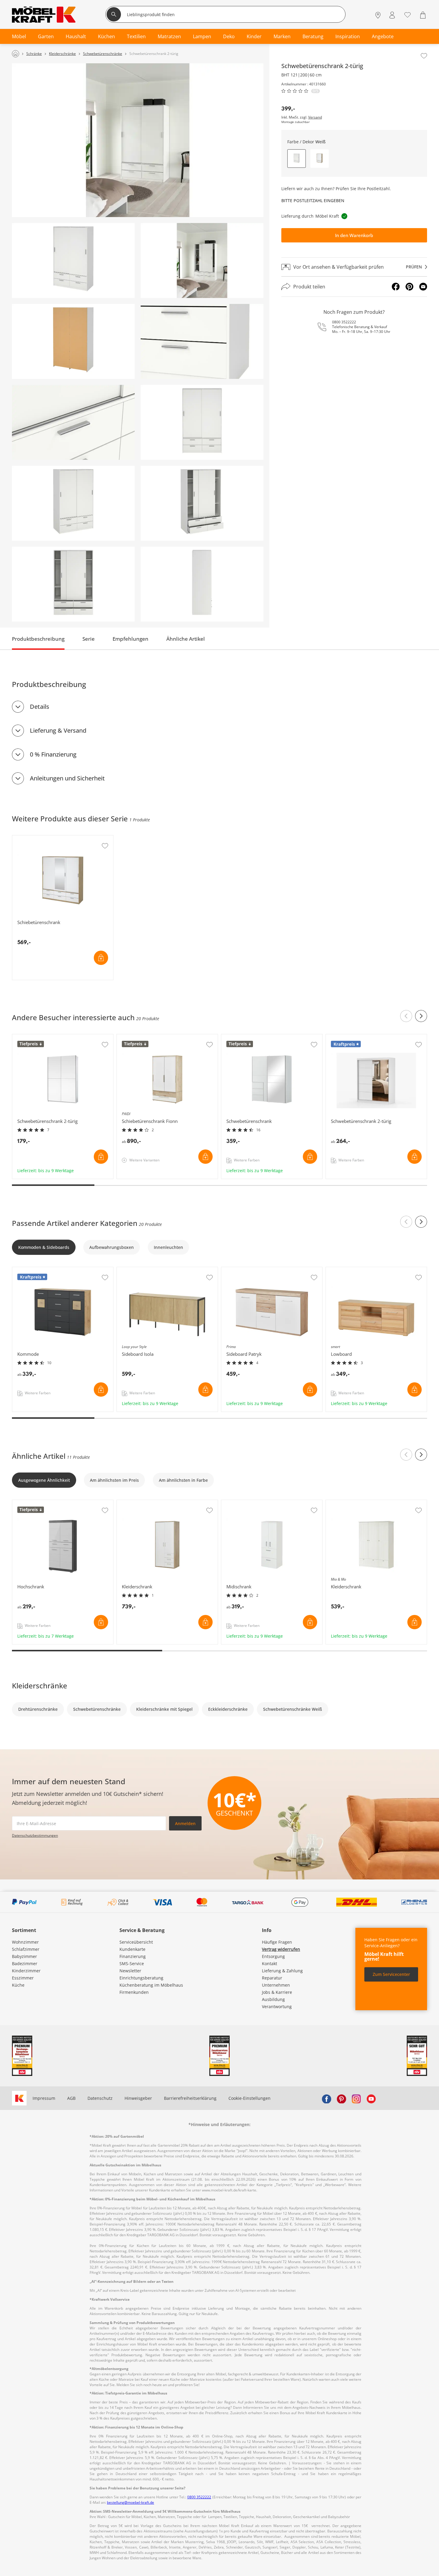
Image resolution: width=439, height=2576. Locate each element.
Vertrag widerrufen (281, 1949)
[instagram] (356, 2098)
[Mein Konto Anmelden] (392, 15)
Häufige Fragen (277, 1942)
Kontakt (270, 1963)
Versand (315, 117)
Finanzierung (133, 1956)
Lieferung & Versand (58, 730)
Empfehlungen (131, 639)
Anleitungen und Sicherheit (67, 778)
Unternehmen (276, 1985)
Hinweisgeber (138, 2098)
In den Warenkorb (354, 235)
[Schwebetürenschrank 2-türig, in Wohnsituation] (138, 140)
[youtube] (371, 2098)
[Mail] (423, 287)
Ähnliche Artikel (186, 639)
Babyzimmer (24, 1956)
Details (40, 707)
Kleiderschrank (132, 1503)
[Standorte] (378, 15)
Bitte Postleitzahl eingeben (313, 200)
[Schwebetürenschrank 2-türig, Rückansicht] (73, 341)
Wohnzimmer (25, 1942)
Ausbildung (273, 1999)
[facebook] (326, 2098)
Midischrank (234, 1503)
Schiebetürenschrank (34, 838)
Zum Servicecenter (391, 1974)
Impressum (44, 2098)
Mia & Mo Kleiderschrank (352, 1503)
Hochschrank (26, 1503)
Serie (89, 639)
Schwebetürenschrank (244, 1037)
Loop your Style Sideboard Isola (149, 1270)
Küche (18, 1985)
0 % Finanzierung (53, 754)
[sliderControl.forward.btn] (421, 1016)
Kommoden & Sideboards (44, 1247)
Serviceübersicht (136, 1942)
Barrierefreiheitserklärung (190, 2098)
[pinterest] (341, 2098)
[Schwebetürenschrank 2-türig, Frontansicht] (202, 422)
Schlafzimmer (26, 1949)
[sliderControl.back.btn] (406, 1016)
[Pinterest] (409, 287)
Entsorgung (273, 1956)
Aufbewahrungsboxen (112, 1247)
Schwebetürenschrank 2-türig (43, 1037)
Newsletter (130, 1971)
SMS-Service (132, 1963)
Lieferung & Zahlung (282, 1971)
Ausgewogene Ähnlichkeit (44, 1480)
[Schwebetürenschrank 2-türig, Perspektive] (73, 260)
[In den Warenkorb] (101, 958)
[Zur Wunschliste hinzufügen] (424, 56)
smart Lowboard (343, 1270)
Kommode (23, 1270)
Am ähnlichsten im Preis (114, 1480)
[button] (320, 159)
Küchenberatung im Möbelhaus (151, 1985)
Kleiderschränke (40, 1686)
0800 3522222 (344, 322)
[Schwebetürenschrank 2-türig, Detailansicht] (202, 341)
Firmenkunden (134, 1992)
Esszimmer (23, 1978)
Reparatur (272, 1978)
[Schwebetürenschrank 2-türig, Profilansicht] (202, 584)
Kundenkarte (132, 1949)
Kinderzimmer (26, 1971)
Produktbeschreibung (38, 639)
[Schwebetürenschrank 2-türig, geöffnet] (202, 503)
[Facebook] (396, 287)
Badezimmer (25, 1963)
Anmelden (185, 1823)
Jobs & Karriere (277, 1992)
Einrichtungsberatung (141, 1978)
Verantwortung (277, 2006)
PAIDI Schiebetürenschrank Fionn (151, 1037)
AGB (71, 2098)
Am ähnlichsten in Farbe (183, 1480)
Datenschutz (100, 2098)
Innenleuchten (168, 1247)
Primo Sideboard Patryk (245, 1270)
